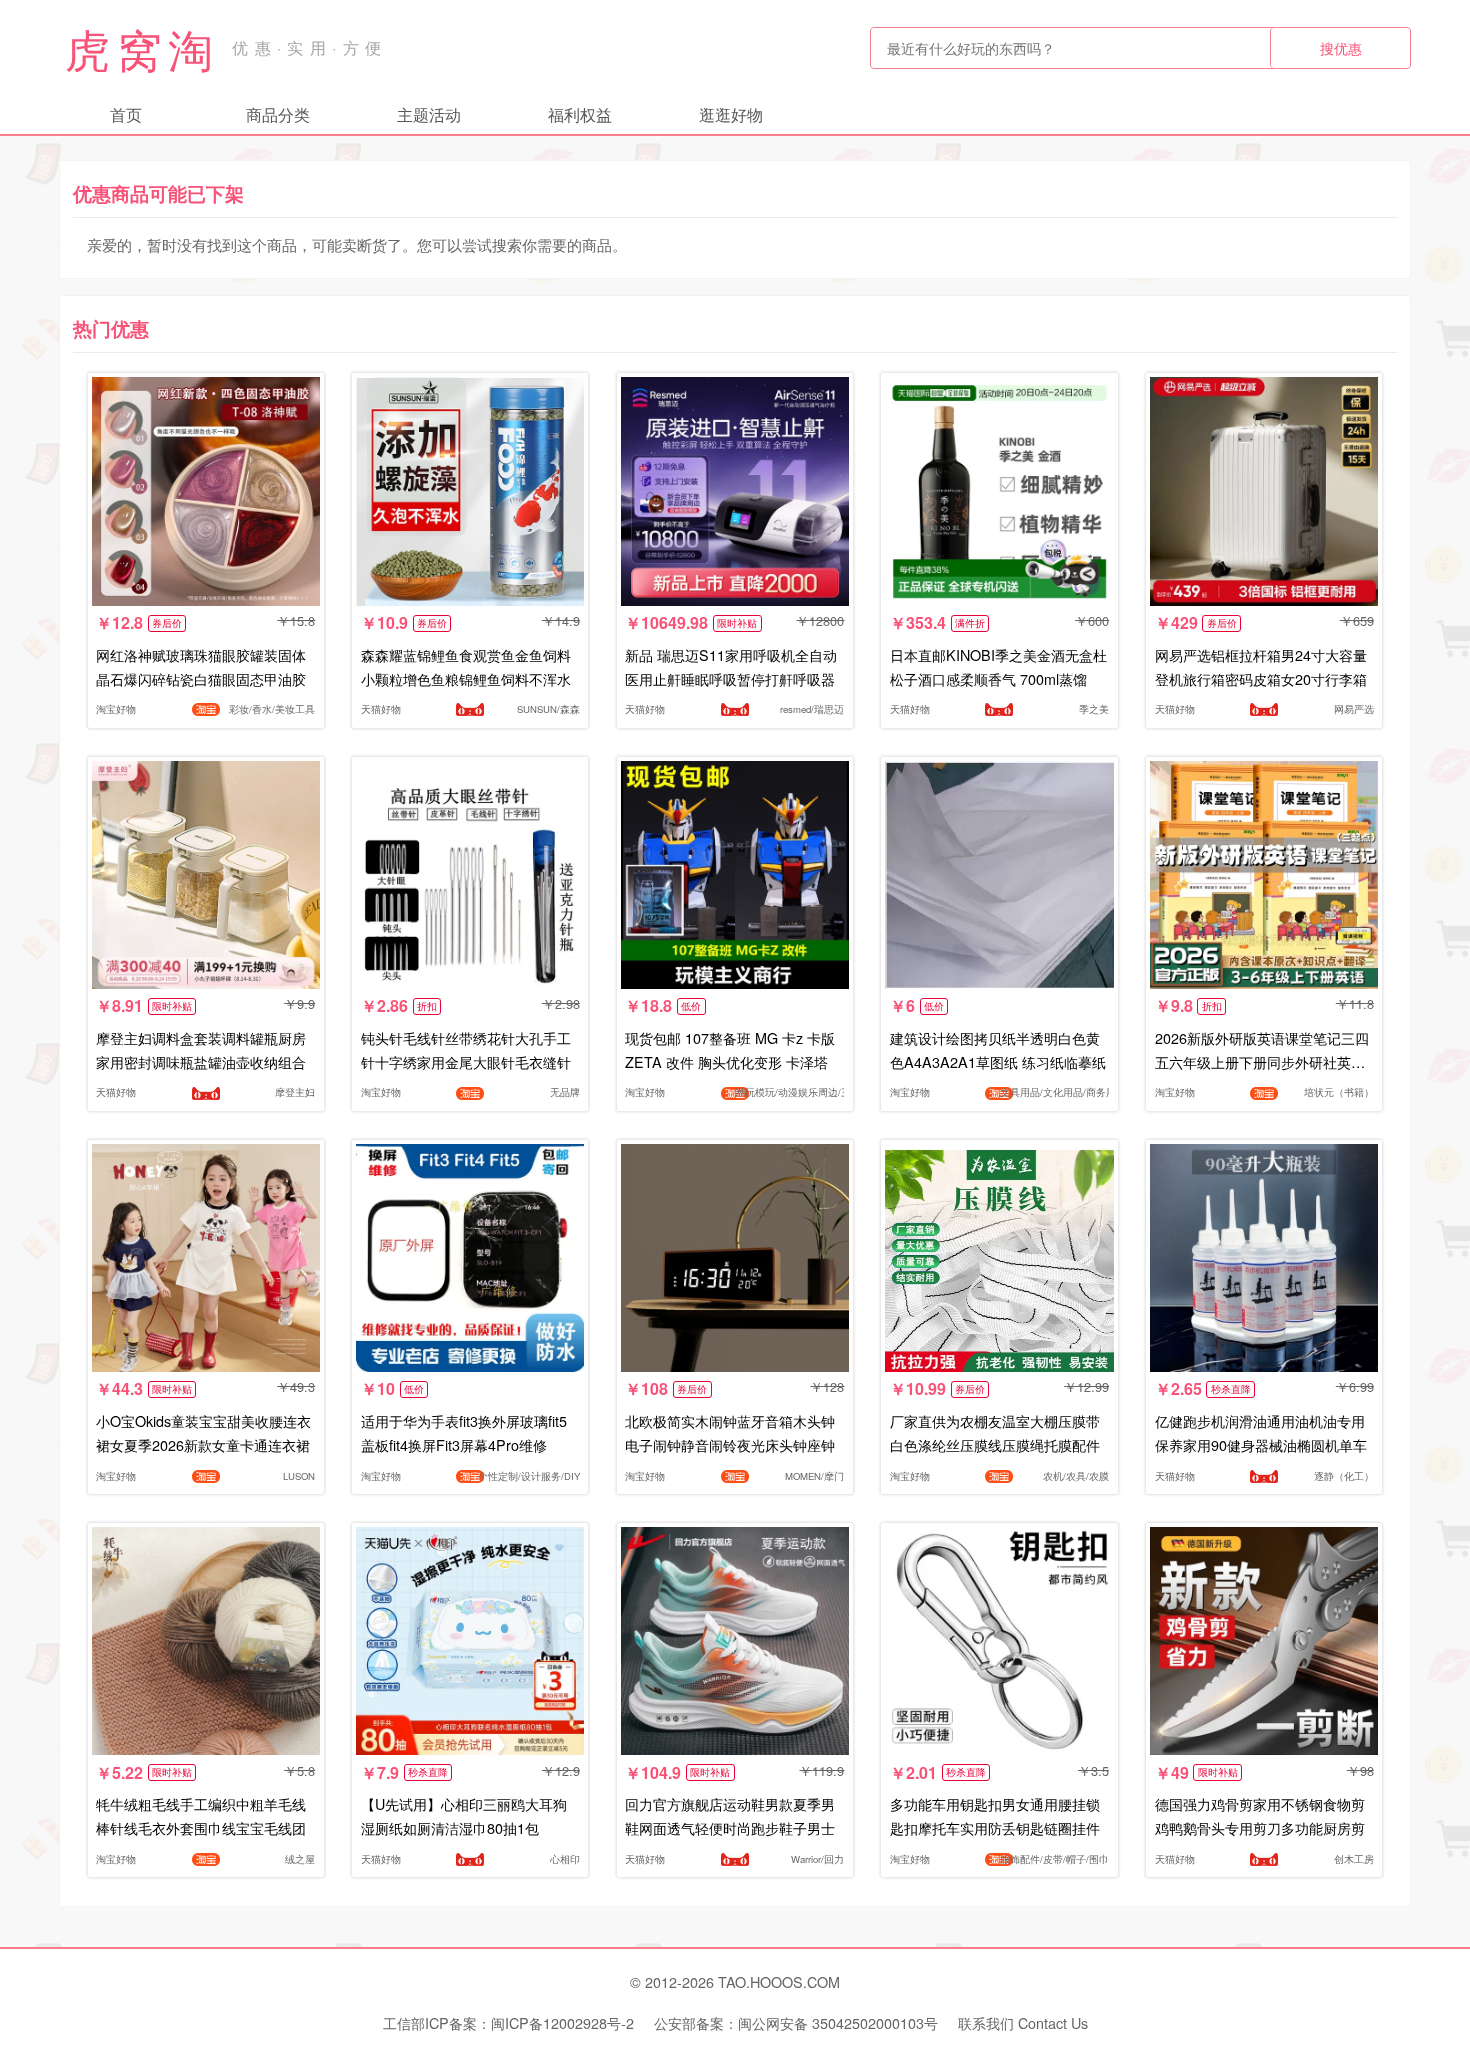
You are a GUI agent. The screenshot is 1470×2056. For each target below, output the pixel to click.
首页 (126, 114)
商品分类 (278, 114)
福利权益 (580, 114)
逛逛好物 (731, 114)
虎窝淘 (142, 48)
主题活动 (429, 114)
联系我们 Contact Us (1023, 2022)
